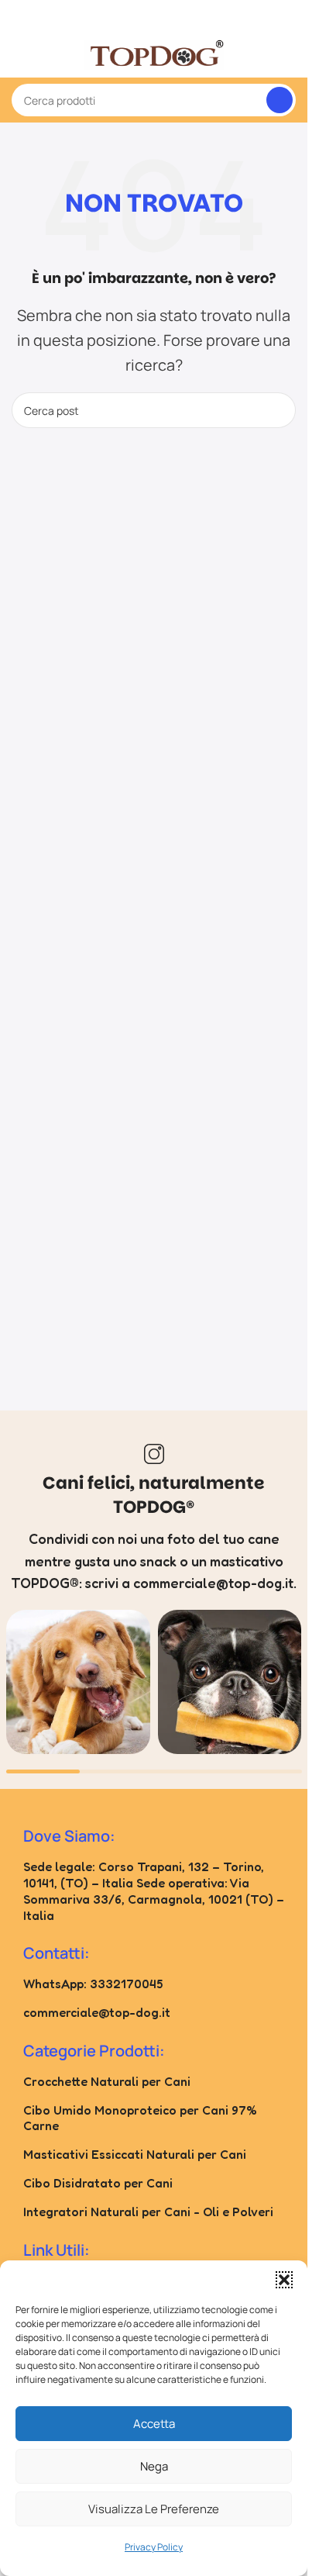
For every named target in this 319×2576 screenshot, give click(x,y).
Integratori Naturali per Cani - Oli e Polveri (148, 2212)
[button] (284, 2280)
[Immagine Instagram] (78, 1682)
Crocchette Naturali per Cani (107, 2081)
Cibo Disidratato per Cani (98, 2183)
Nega (154, 2466)
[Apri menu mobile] (18, 54)
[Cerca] (280, 100)
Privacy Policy (154, 2547)
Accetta (154, 2424)
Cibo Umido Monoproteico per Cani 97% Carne (140, 2118)
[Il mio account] (290, 54)
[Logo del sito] (154, 53)
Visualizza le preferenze (154, 2509)
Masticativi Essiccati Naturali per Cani (135, 2154)
